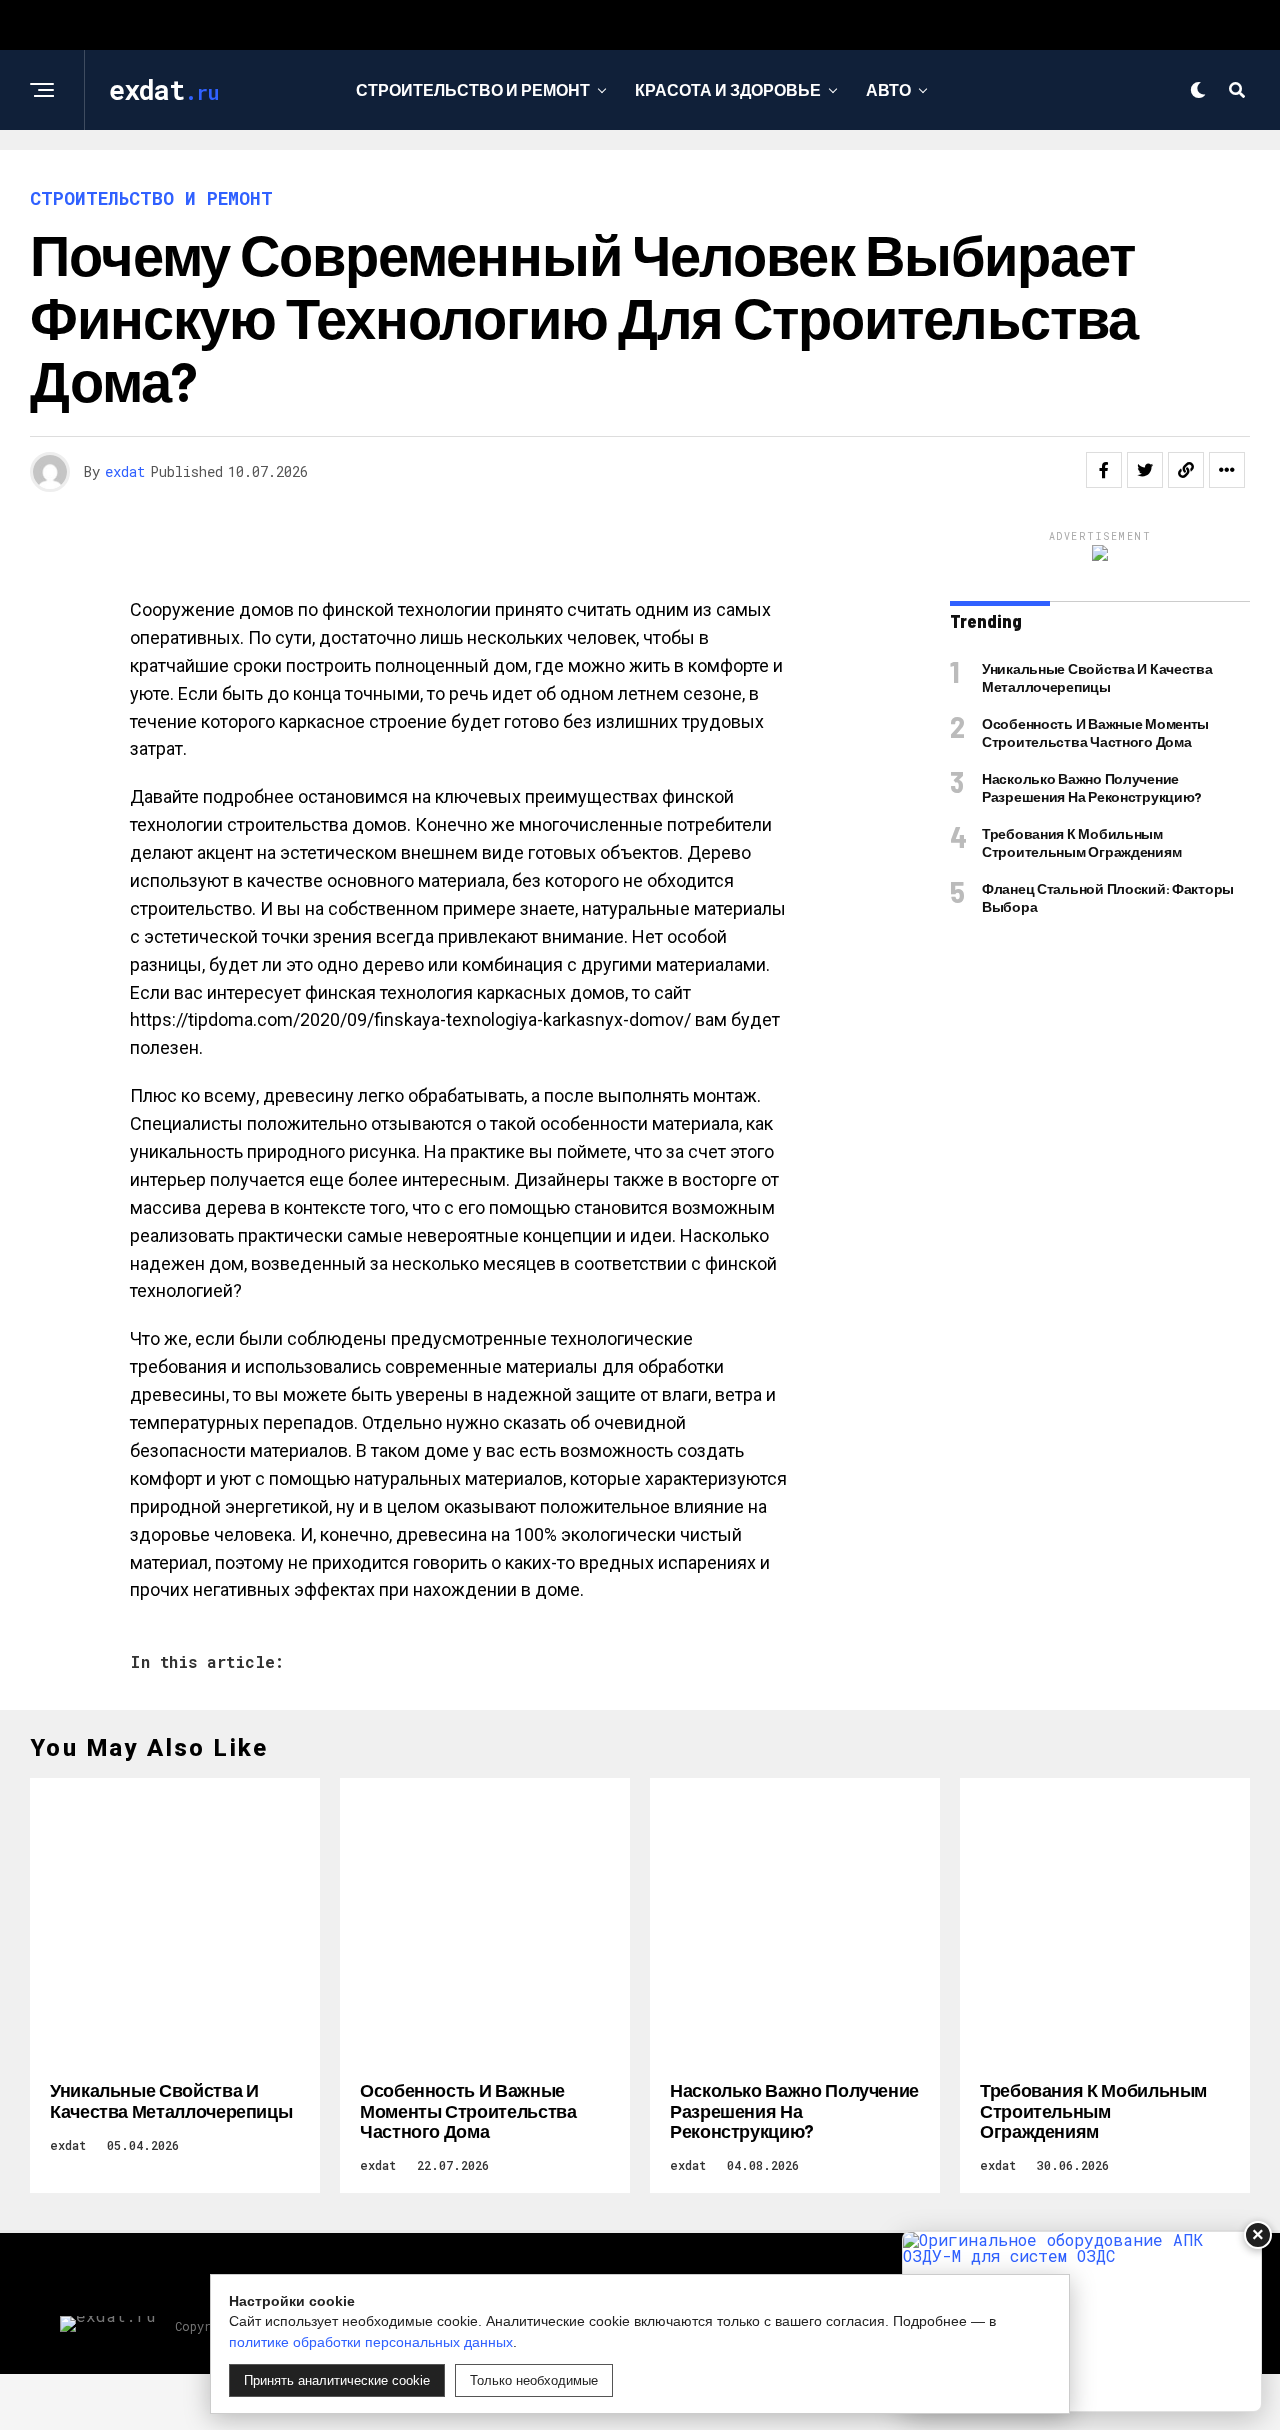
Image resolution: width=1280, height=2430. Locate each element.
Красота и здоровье (728, 89)
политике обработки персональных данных (371, 2342)
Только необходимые (534, 2380)
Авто (888, 89)
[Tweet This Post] (1145, 470)
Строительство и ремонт (473, 89)
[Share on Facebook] (1104, 470)
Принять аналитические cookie (337, 2380)
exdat (125, 471)
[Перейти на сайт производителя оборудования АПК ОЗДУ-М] (1082, 2321)
